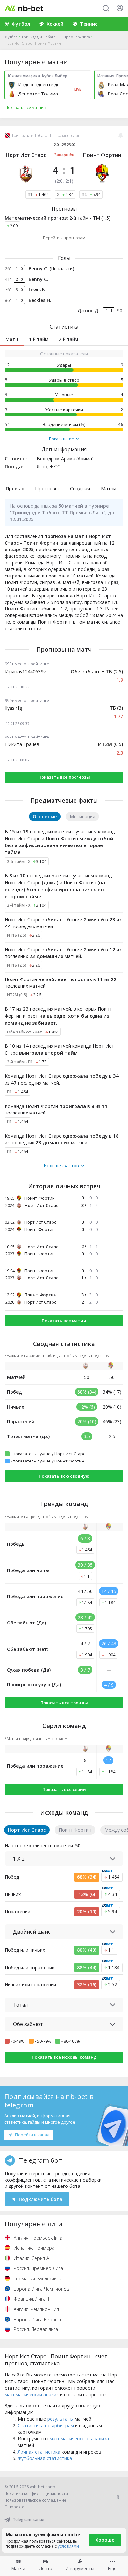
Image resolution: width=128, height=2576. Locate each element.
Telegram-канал (29, 2520)
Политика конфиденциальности (36, 2494)
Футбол (11, 37)
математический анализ (32, 2394)
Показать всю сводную (64, 1476)
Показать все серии (64, 1789)
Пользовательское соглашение (35, 2500)
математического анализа (79, 2439)
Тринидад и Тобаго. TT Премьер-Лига (56, 37)
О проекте (14, 2507)
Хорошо (105, 2540)
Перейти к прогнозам (64, 238)
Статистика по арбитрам (46, 2425)
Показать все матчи (64, 1321)
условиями (68, 2546)
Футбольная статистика (45, 2458)
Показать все (61, 439)
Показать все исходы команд (64, 2057)
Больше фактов (61, 1166)
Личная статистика (39, 2452)
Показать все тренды (64, 1703)
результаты (60, 2419)
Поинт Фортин (102, 155)
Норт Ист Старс (26, 155)
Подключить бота (41, 2199)
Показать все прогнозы (64, 777)
